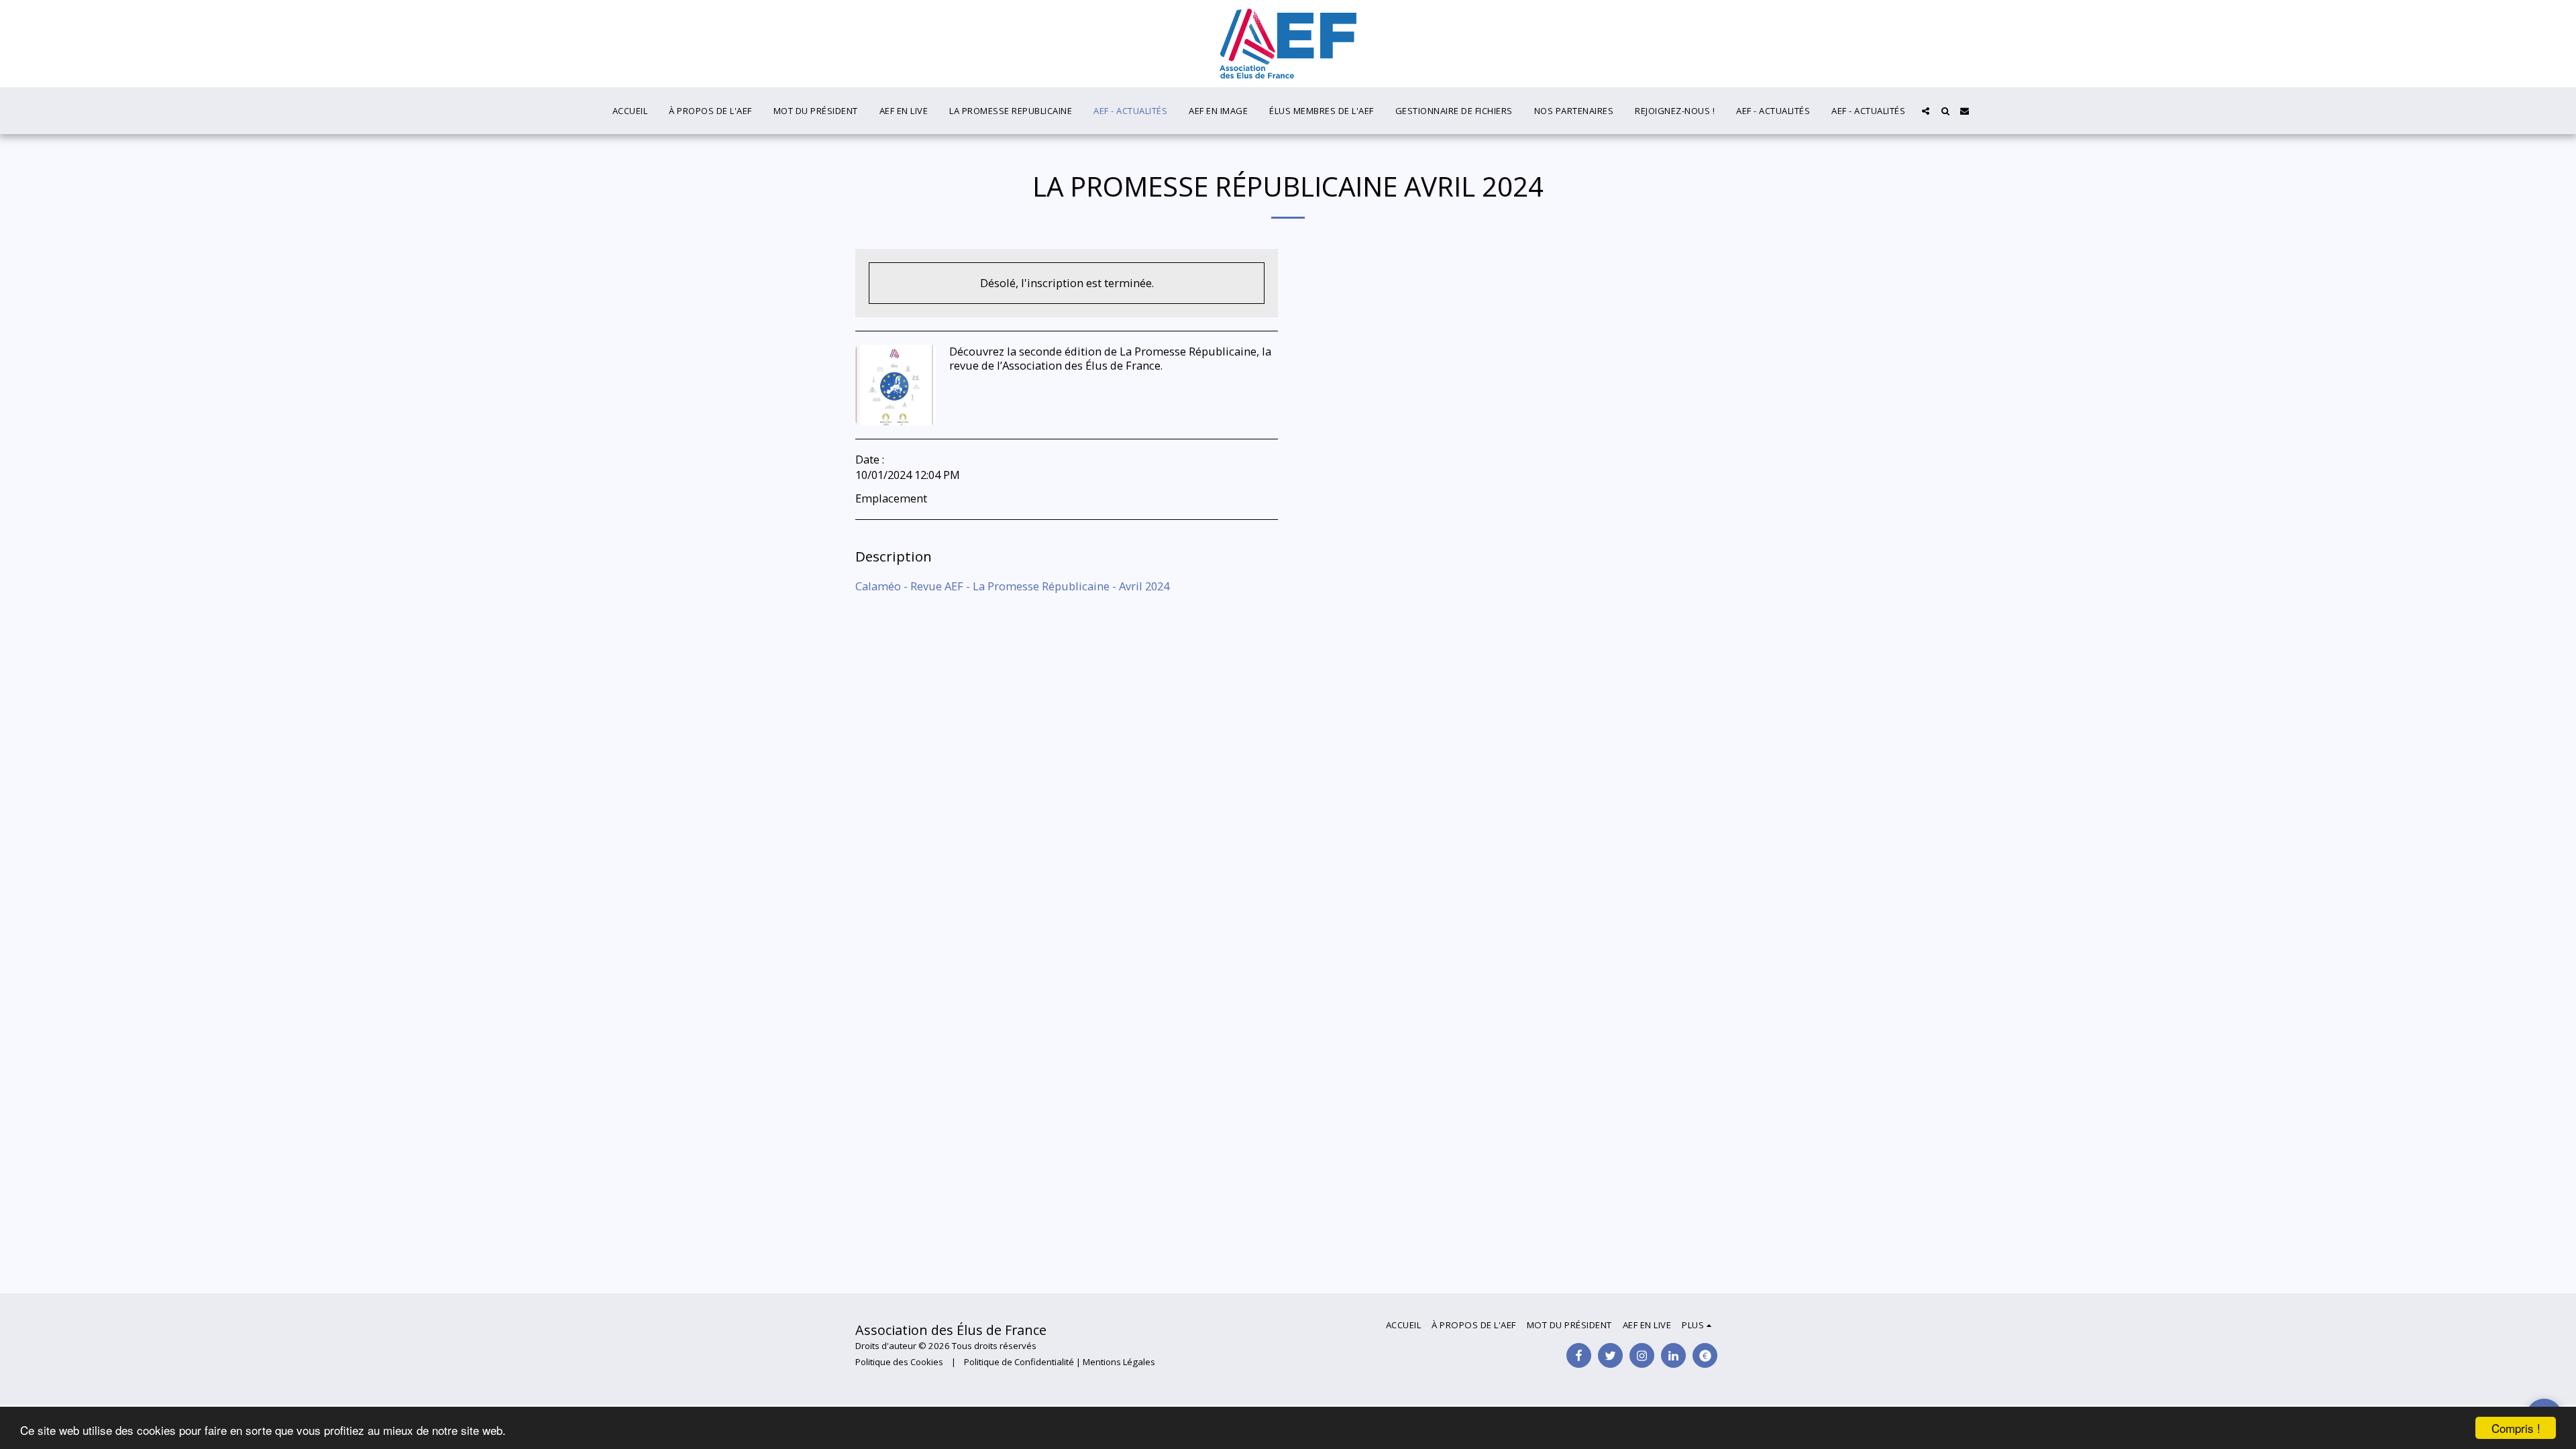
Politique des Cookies (899, 1362)
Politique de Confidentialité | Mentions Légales (1060, 1362)
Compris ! (2516, 1428)
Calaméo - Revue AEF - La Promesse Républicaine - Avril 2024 (1012, 586)
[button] (1926, 111)
